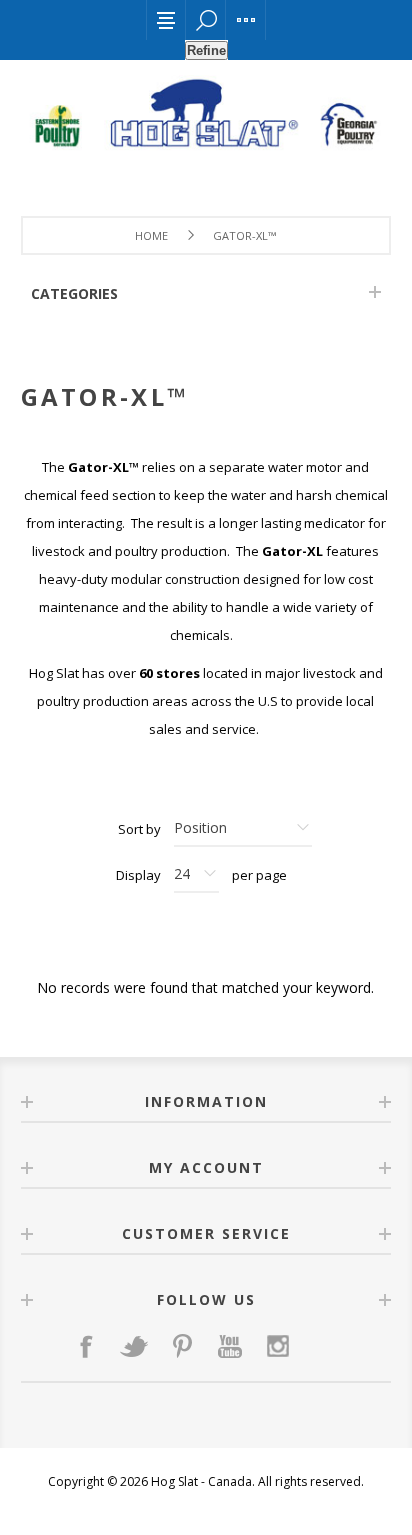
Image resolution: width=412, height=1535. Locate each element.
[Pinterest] (182, 1346)
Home (151, 235)
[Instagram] (278, 1346)
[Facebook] (86, 1346)
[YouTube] (230, 1346)
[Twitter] (134, 1346)
